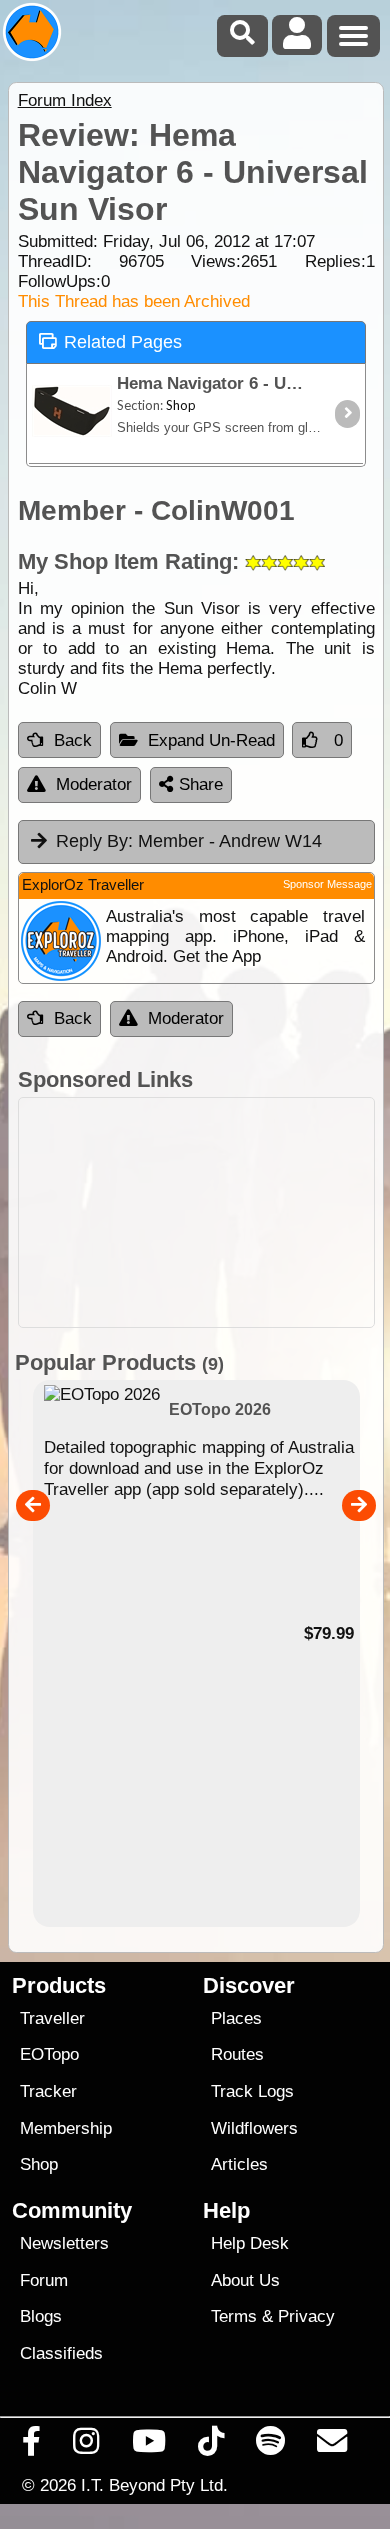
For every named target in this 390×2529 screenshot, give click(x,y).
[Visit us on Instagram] (86, 2446)
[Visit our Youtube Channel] (148, 2446)
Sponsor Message (327, 884)
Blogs (41, 2316)
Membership (66, 2128)
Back (73, 740)
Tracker (48, 2091)
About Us (245, 2280)
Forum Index (65, 100)
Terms (234, 2316)
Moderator (94, 784)
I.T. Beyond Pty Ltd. (154, 2485)
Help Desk (250, 2243)
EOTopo (49, 2054)
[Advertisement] (196, 1212)
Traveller (52, 2018)
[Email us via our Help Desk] (332, 2446)
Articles (239, 2164)
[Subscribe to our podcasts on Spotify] (271, 2446)
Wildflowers (254, 2128)
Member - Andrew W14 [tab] (189, 841)
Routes (237, 2054)
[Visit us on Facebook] (32, 2446)
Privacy (306, 2316)
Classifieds (61, 2353)
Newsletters (64, 2243)
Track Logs (252, 2091)
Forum (44, 2280)
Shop (39, 2164)
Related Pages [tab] (123, 342)
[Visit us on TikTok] (210, 2446)
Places (236, 2018)
